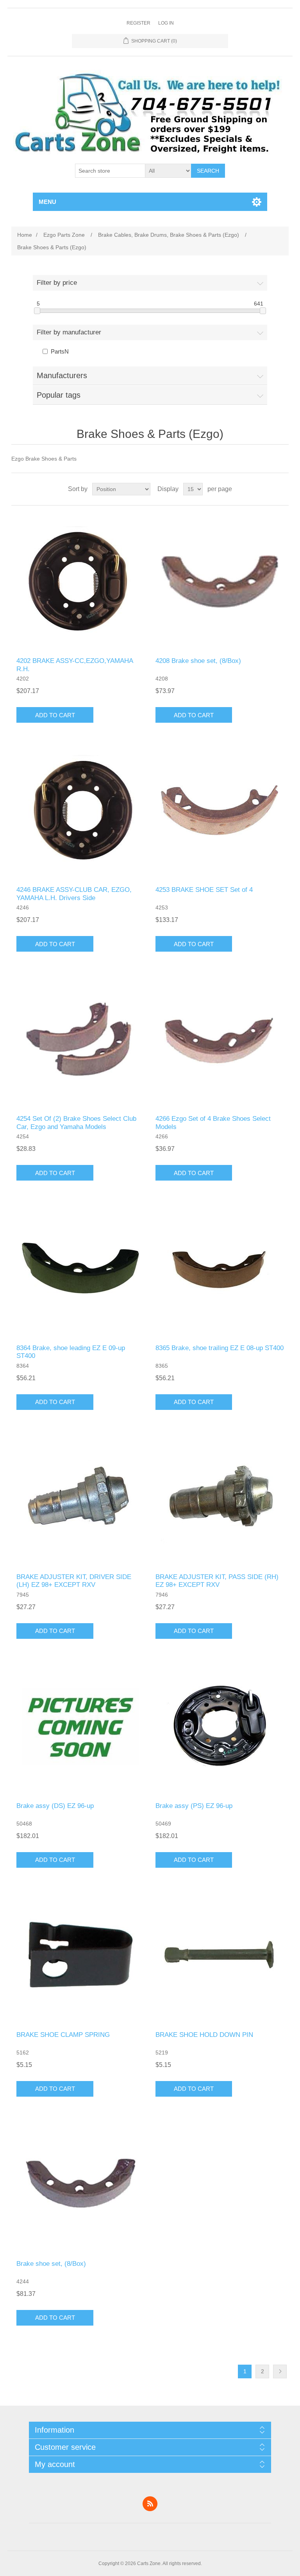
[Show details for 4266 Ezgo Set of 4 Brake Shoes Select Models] (220, 1039)
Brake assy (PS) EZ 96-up (194, 1806)
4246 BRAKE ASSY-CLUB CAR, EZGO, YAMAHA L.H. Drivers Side (74, 894)
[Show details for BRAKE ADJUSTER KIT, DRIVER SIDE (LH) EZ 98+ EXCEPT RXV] (80, 1497)
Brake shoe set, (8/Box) (51, 2264)
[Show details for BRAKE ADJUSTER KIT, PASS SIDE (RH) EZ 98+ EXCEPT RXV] (220, 1497)
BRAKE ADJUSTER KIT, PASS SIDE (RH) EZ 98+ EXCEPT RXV (217, 1581)
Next (280, 2371)
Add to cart (55, 715)
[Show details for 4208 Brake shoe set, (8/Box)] (220, 581)
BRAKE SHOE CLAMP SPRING (63, 2035)
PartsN (60, 351)
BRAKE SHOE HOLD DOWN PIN (204, 2035)
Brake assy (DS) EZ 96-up (55, 1806)
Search (208, 171)
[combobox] (110, 171)
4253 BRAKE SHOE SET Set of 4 (204, 890)
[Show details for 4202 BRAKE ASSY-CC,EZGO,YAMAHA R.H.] (80, 581)
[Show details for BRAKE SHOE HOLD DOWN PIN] (220, 1955)
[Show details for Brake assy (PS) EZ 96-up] (220, 1726)
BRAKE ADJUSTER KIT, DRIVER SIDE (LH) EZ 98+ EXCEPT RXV (74, 1581)
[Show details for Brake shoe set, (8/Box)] (80, 2184)
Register (138, 23)
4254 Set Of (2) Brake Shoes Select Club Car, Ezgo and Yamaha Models (76, 1123)
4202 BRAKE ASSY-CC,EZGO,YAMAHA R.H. (75, 665)
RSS (150, 2504)
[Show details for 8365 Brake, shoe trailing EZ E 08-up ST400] (220, 1268)
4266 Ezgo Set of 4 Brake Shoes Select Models (213, 1123)
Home (25, 235)
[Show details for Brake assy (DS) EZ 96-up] (80, 1726)
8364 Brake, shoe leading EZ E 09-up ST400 (71, 1352)
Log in (166, 23)
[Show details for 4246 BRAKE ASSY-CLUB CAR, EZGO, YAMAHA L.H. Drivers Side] (80, 810)
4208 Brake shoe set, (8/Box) (198, 661)
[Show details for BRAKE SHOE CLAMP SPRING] (80, 1955)
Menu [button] (47, 202)
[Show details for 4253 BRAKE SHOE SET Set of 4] (220, 810)
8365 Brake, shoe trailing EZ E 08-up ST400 (220, 1348)
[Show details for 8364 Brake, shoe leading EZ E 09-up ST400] (80, 1268)
